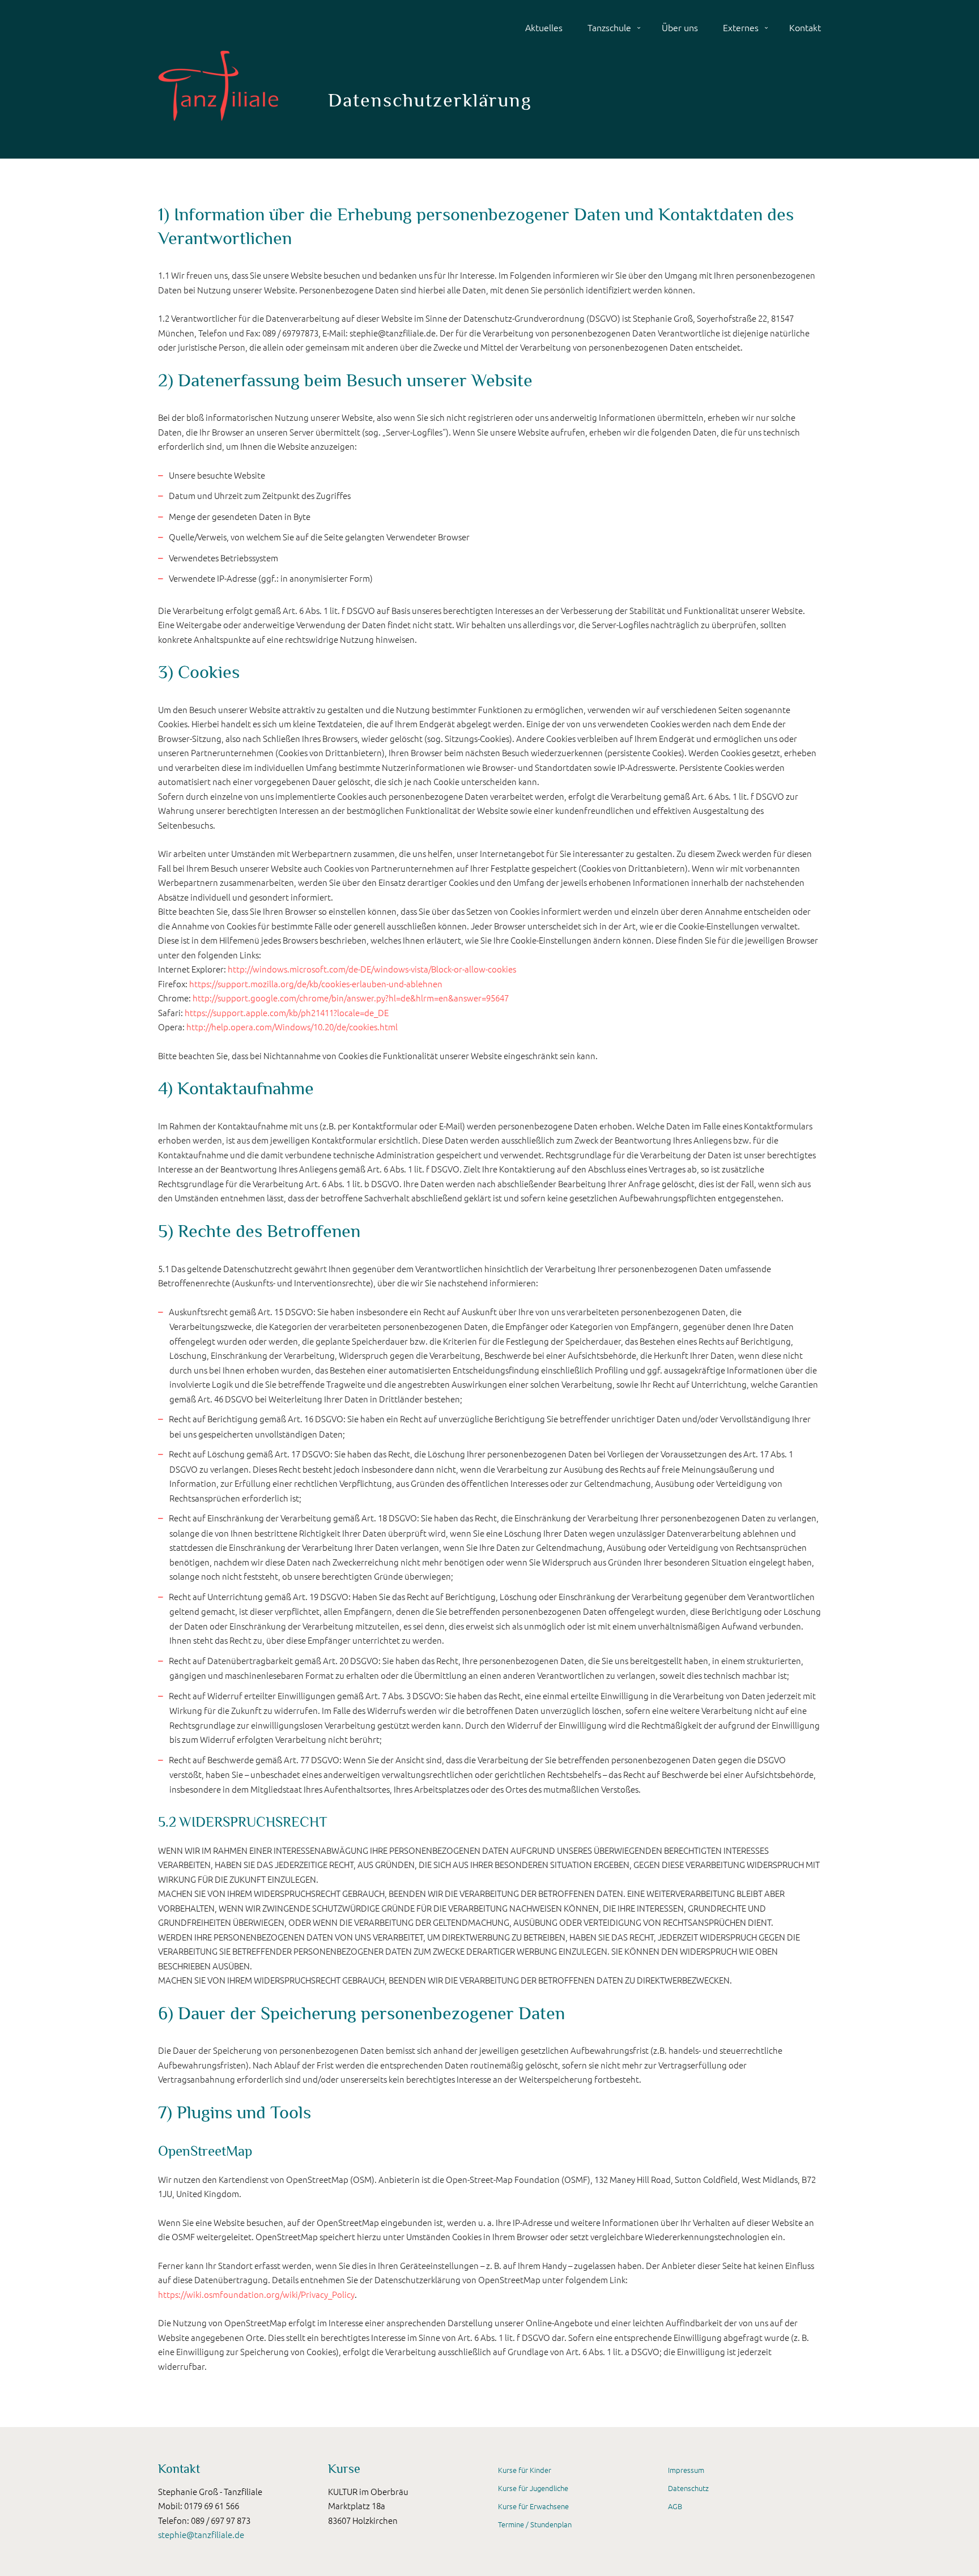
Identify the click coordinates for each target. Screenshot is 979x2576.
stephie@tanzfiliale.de (201, 2534)
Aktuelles (544, 27)
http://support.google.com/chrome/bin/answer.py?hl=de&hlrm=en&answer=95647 (351, 998)
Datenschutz (688, 2488)
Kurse (344, 2469)
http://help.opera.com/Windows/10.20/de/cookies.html (292, 1027)
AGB (675, 2506)
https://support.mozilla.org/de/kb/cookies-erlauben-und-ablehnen (316, 984)
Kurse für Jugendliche (533, 2488)
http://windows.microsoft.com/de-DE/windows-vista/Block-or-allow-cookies (372, 969)
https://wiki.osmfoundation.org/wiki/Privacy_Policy (256, 2294)
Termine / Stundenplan (535, 2524)
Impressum (686, 2470)
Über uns (680, 27)
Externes (741, 27)
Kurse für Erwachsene (533, 2506)
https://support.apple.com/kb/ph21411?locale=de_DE (287, 1012)
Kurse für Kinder (525, 2470)
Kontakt (805, 27)
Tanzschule (609, 27)
